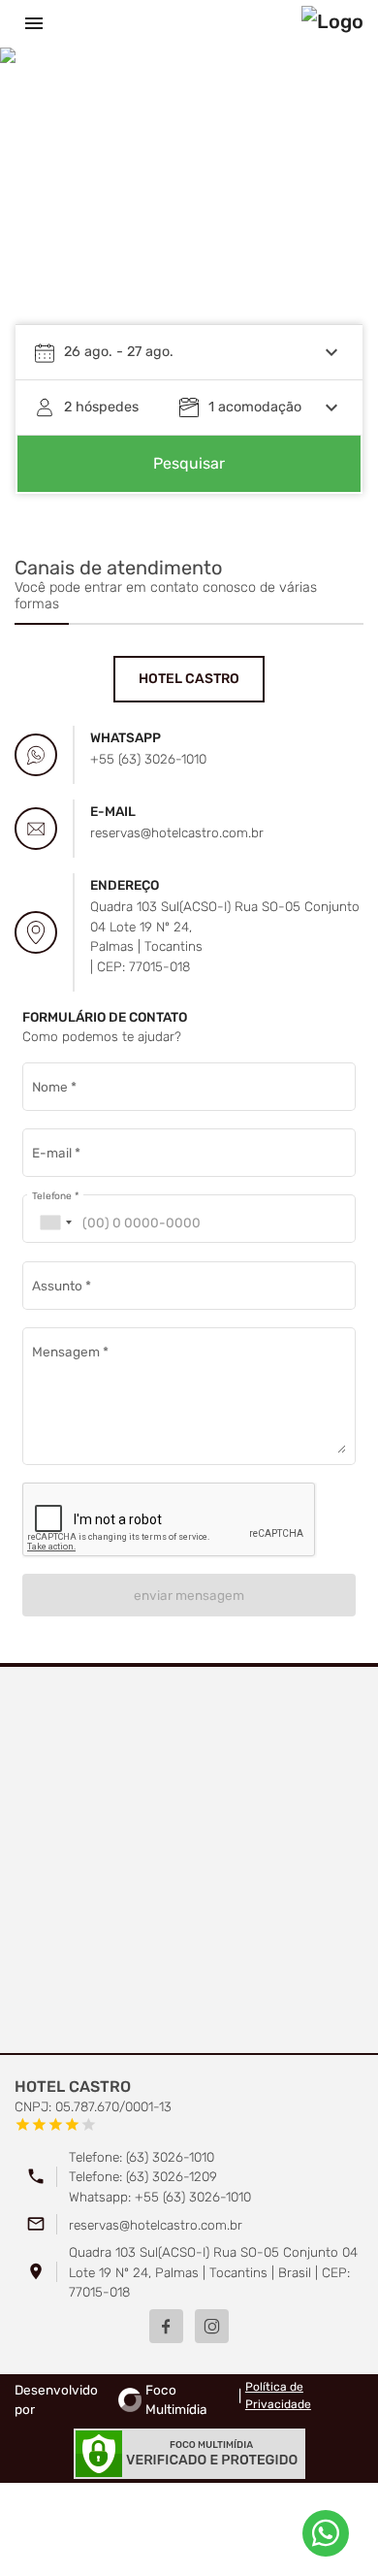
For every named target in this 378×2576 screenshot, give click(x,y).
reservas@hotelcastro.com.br (156, 2225)
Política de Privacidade (278, 2396)
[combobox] (55, 1223)
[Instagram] (212, 2326)
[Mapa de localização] (189, 1861)
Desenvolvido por (111, 2399)
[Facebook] (166, 2326)
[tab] (189, 679)
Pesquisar (189, 463)
